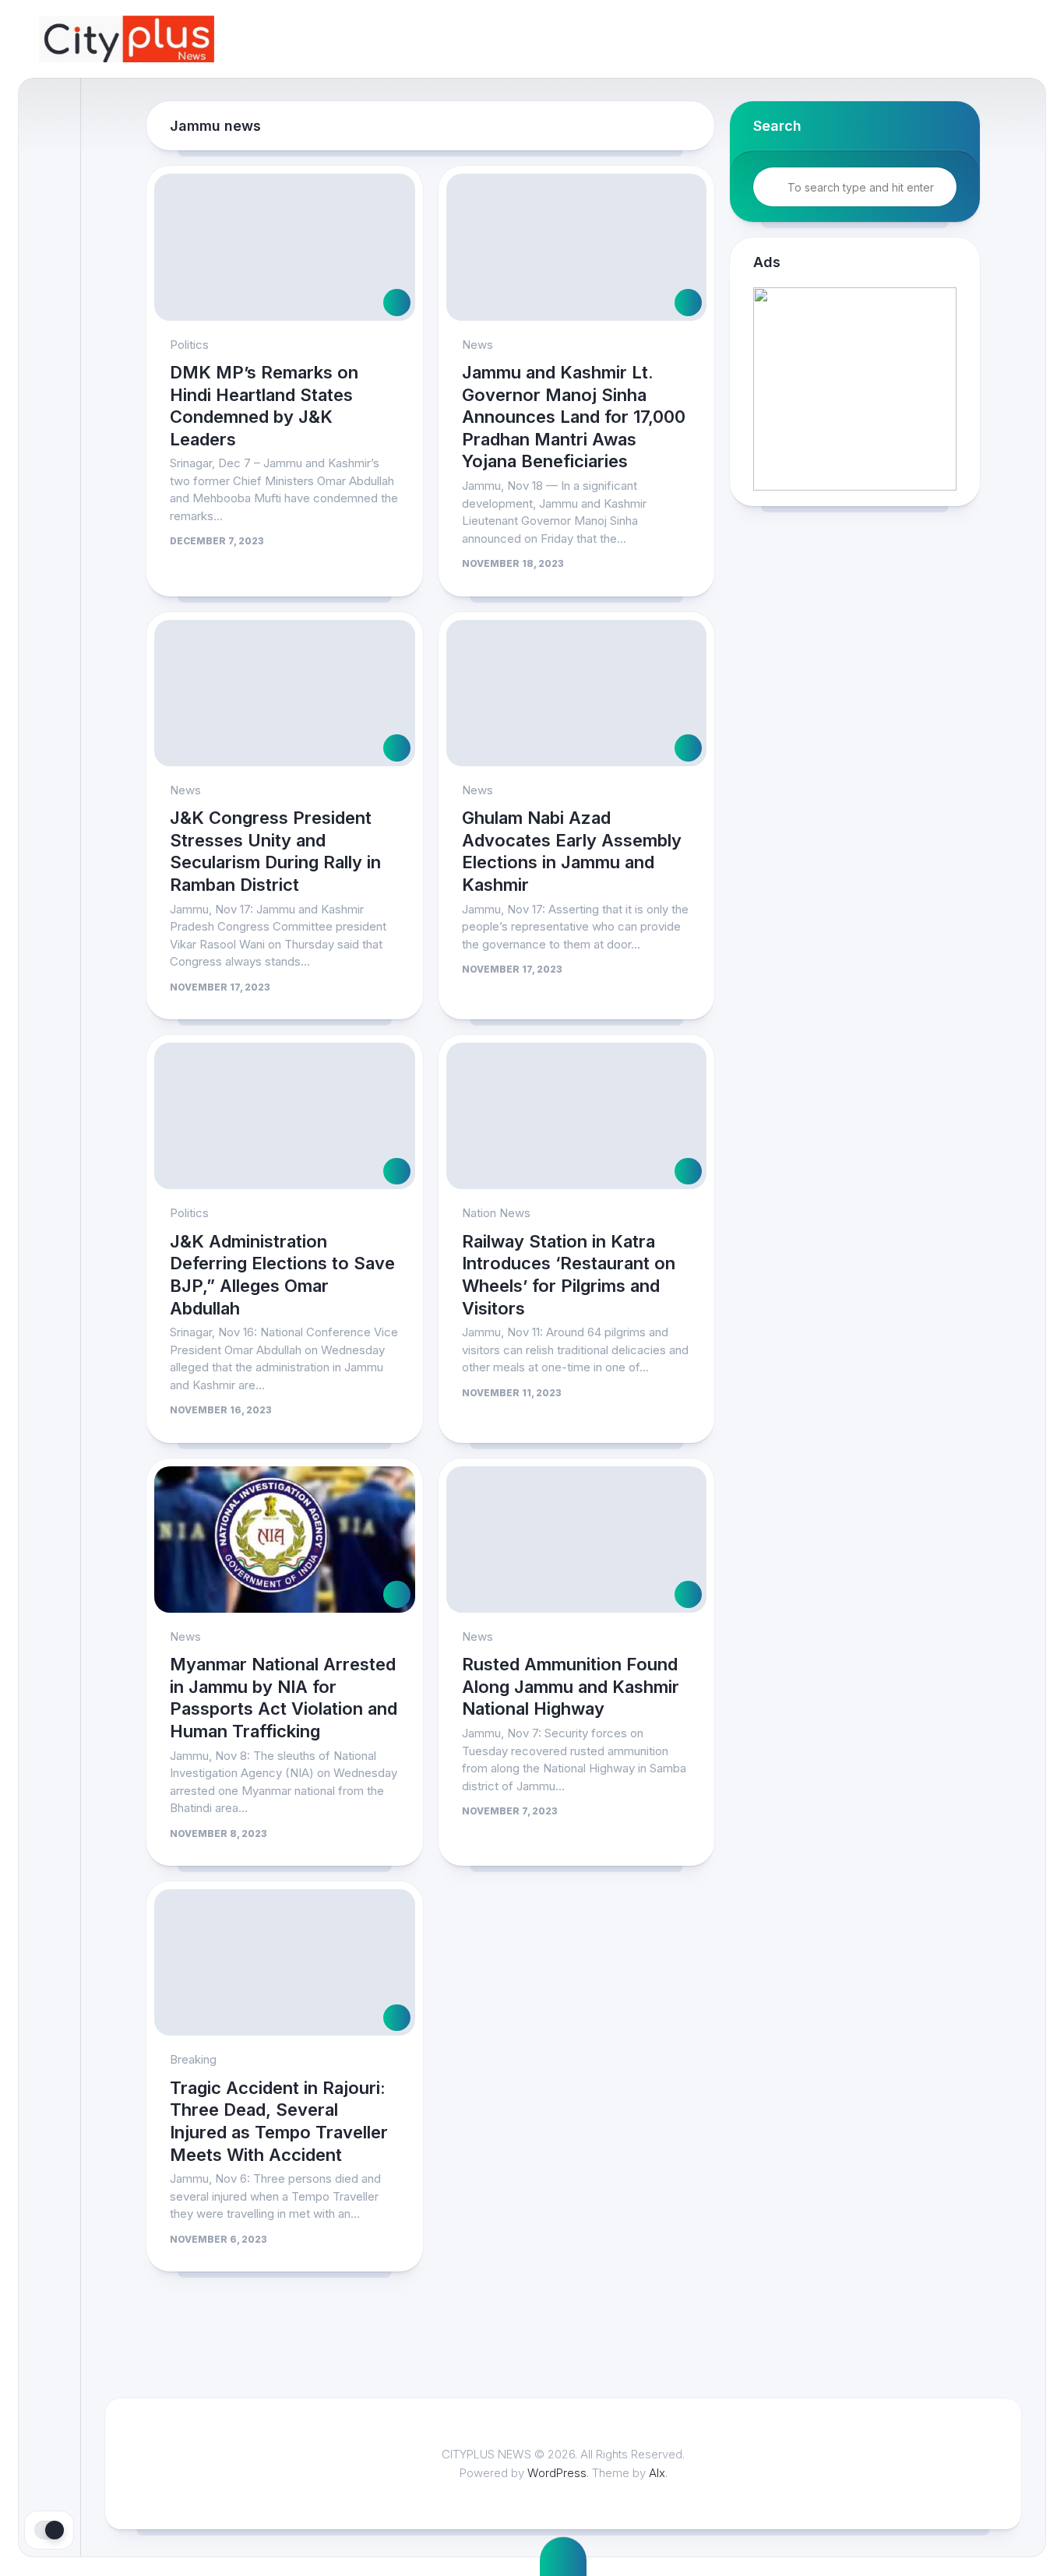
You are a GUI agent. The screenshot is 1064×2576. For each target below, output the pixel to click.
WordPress (557, 2473)
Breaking (193, 2059)
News (477, 345)
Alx (657, 2473)
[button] (855, 389)
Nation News (496, 1213)
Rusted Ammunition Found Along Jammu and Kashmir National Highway (571, 1686)
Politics (189, 345)
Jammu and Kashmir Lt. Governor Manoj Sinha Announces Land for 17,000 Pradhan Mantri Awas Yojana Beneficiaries (574, 417)
